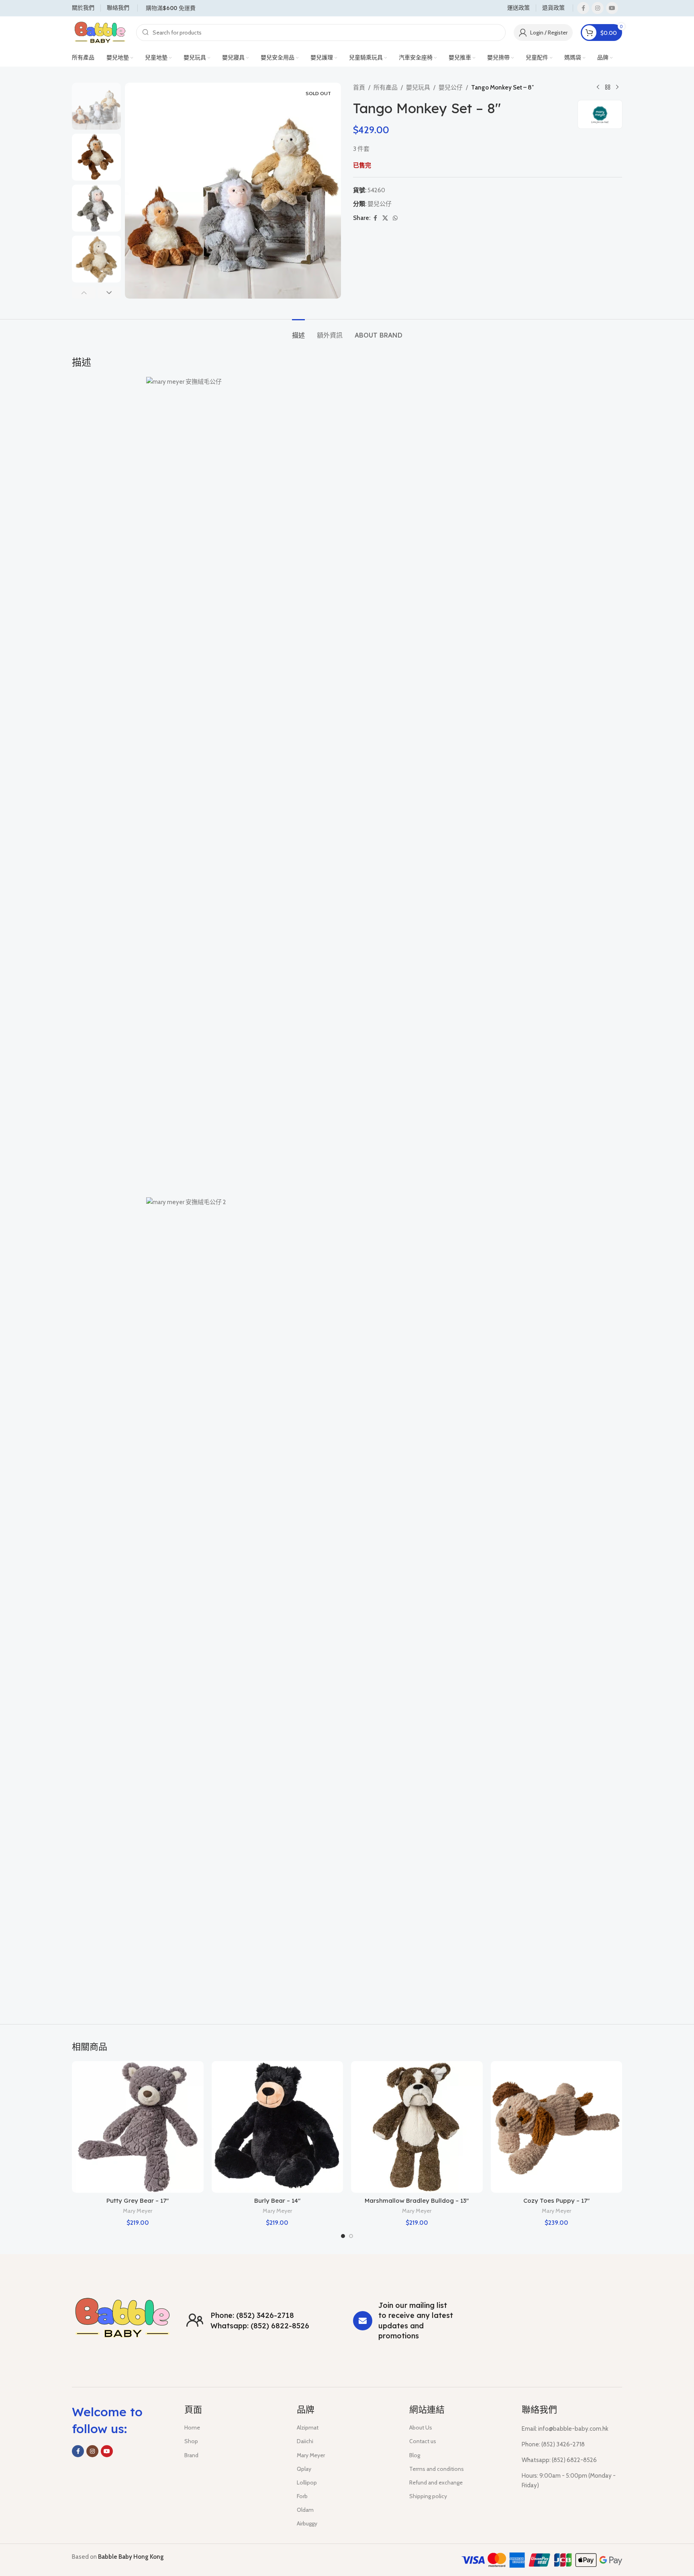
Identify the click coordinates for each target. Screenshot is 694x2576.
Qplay (304, 2469)
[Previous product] (598, 87)
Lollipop (307, 2482)
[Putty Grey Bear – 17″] (138, 2127)
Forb (302, 2496)
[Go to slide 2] (351, 2236)
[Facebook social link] (583, 8)
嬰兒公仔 (451, 87)
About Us (421, 2427)
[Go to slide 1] (343, 2236)
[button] (84, 293)
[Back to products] (608, 87)
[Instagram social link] (598, 8)
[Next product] (617, 87)
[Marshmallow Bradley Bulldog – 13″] (417, 2127)
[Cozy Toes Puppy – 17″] (557, 2127)
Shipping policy (428, 2496)
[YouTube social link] (612, 8)
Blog (415, 2455)
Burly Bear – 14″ (277, 2201)
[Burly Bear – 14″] (278, 2127)
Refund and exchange (436, 2482)
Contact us (423, 2441)
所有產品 (386, 87)
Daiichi (305, 2441)
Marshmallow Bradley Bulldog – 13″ (417, 2201)
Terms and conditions (437, 2469)
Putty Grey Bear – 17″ (138, 2201)
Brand (191, 2455)
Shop (191, 2441)
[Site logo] (100, 32)
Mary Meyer (138, 2211)
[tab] (298, 331)
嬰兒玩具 (418, 87)
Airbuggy (307, 2523)
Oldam (305, 2510)
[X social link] (385, 218)
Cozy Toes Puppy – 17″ (556, 2201)
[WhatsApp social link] (395, 218)
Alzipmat (308, 2427)
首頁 (359, 87)
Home (192, 2427)
